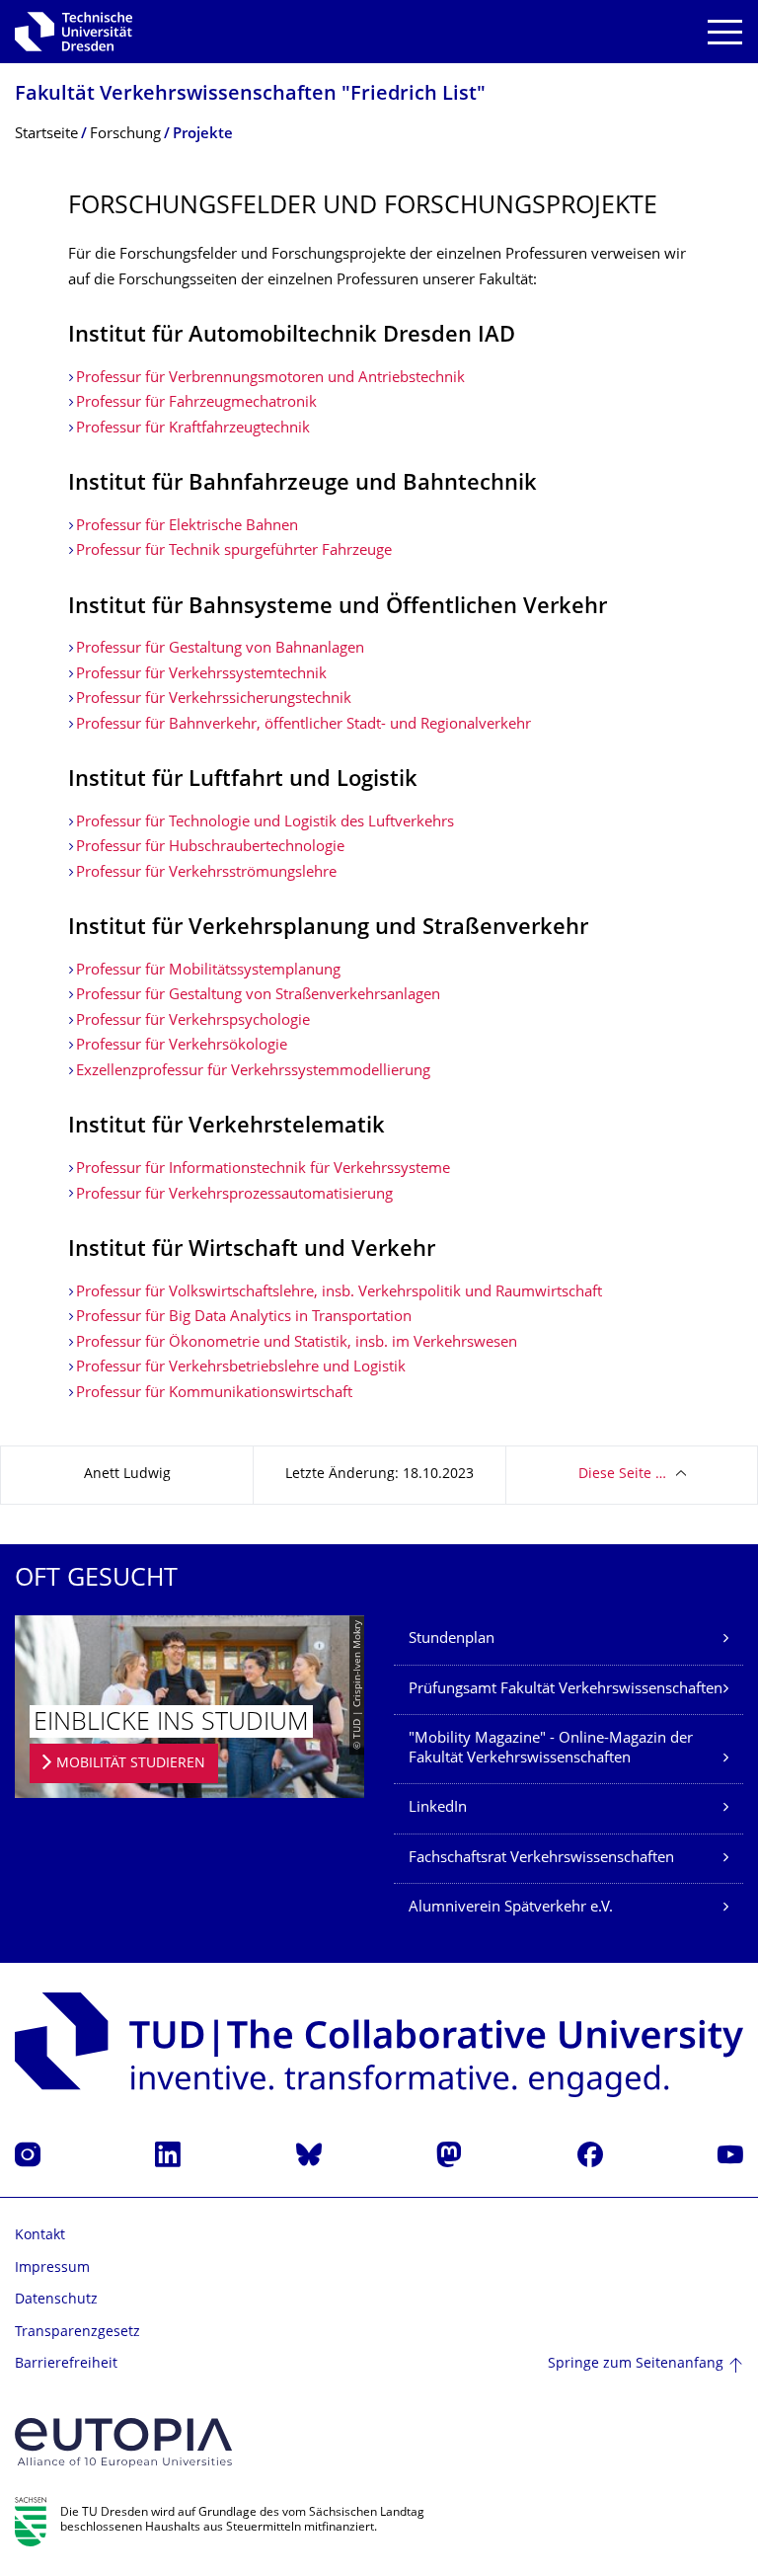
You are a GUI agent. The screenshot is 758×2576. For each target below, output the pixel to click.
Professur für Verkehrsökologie (182, 1046)
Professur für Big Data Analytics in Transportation (244, 1318)
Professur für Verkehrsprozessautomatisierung (234, 1195)
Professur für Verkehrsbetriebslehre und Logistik (241, 1368)
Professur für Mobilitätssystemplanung (208, 971)
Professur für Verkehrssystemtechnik (201, 675)
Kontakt (40, 2236)
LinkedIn (438, 1808)
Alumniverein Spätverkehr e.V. (511, 1908)
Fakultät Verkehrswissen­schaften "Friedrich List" (250, 95)
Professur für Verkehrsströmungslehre (206, 873)
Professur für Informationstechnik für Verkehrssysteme (263, 1170)
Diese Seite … (622, 1475)
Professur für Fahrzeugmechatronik (196, 403)
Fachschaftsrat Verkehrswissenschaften (541, 1859)
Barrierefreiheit (66, 2364)
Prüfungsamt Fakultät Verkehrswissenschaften (566, 1690)
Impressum (52, 2268)
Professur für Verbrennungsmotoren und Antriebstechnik (270, 379)
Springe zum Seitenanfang (636, 2364)
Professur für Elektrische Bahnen (187, 527)
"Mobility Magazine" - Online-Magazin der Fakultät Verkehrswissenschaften (551, 1749)
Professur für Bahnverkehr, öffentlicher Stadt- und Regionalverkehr (303, 725)
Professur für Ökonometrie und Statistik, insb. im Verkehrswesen (297, 1343)
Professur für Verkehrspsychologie (193, 1021)
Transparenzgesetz (77, 2333)
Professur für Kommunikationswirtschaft (214, 1394)
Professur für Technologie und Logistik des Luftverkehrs (265, 823)
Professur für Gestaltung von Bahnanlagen (220, 649)
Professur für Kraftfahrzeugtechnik (193, 429)
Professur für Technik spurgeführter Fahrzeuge (234, 551)
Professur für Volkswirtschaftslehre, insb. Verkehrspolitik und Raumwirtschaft (339, 1293)
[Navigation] (725, 32)
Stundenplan (452, 1639)
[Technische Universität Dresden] (74, 32)
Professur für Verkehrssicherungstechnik (214, 700)
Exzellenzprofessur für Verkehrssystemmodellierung (253, 1072)
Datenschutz (56, 2300)
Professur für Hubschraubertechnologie (210, 848)
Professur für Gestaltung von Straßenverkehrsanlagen (258, 996)
